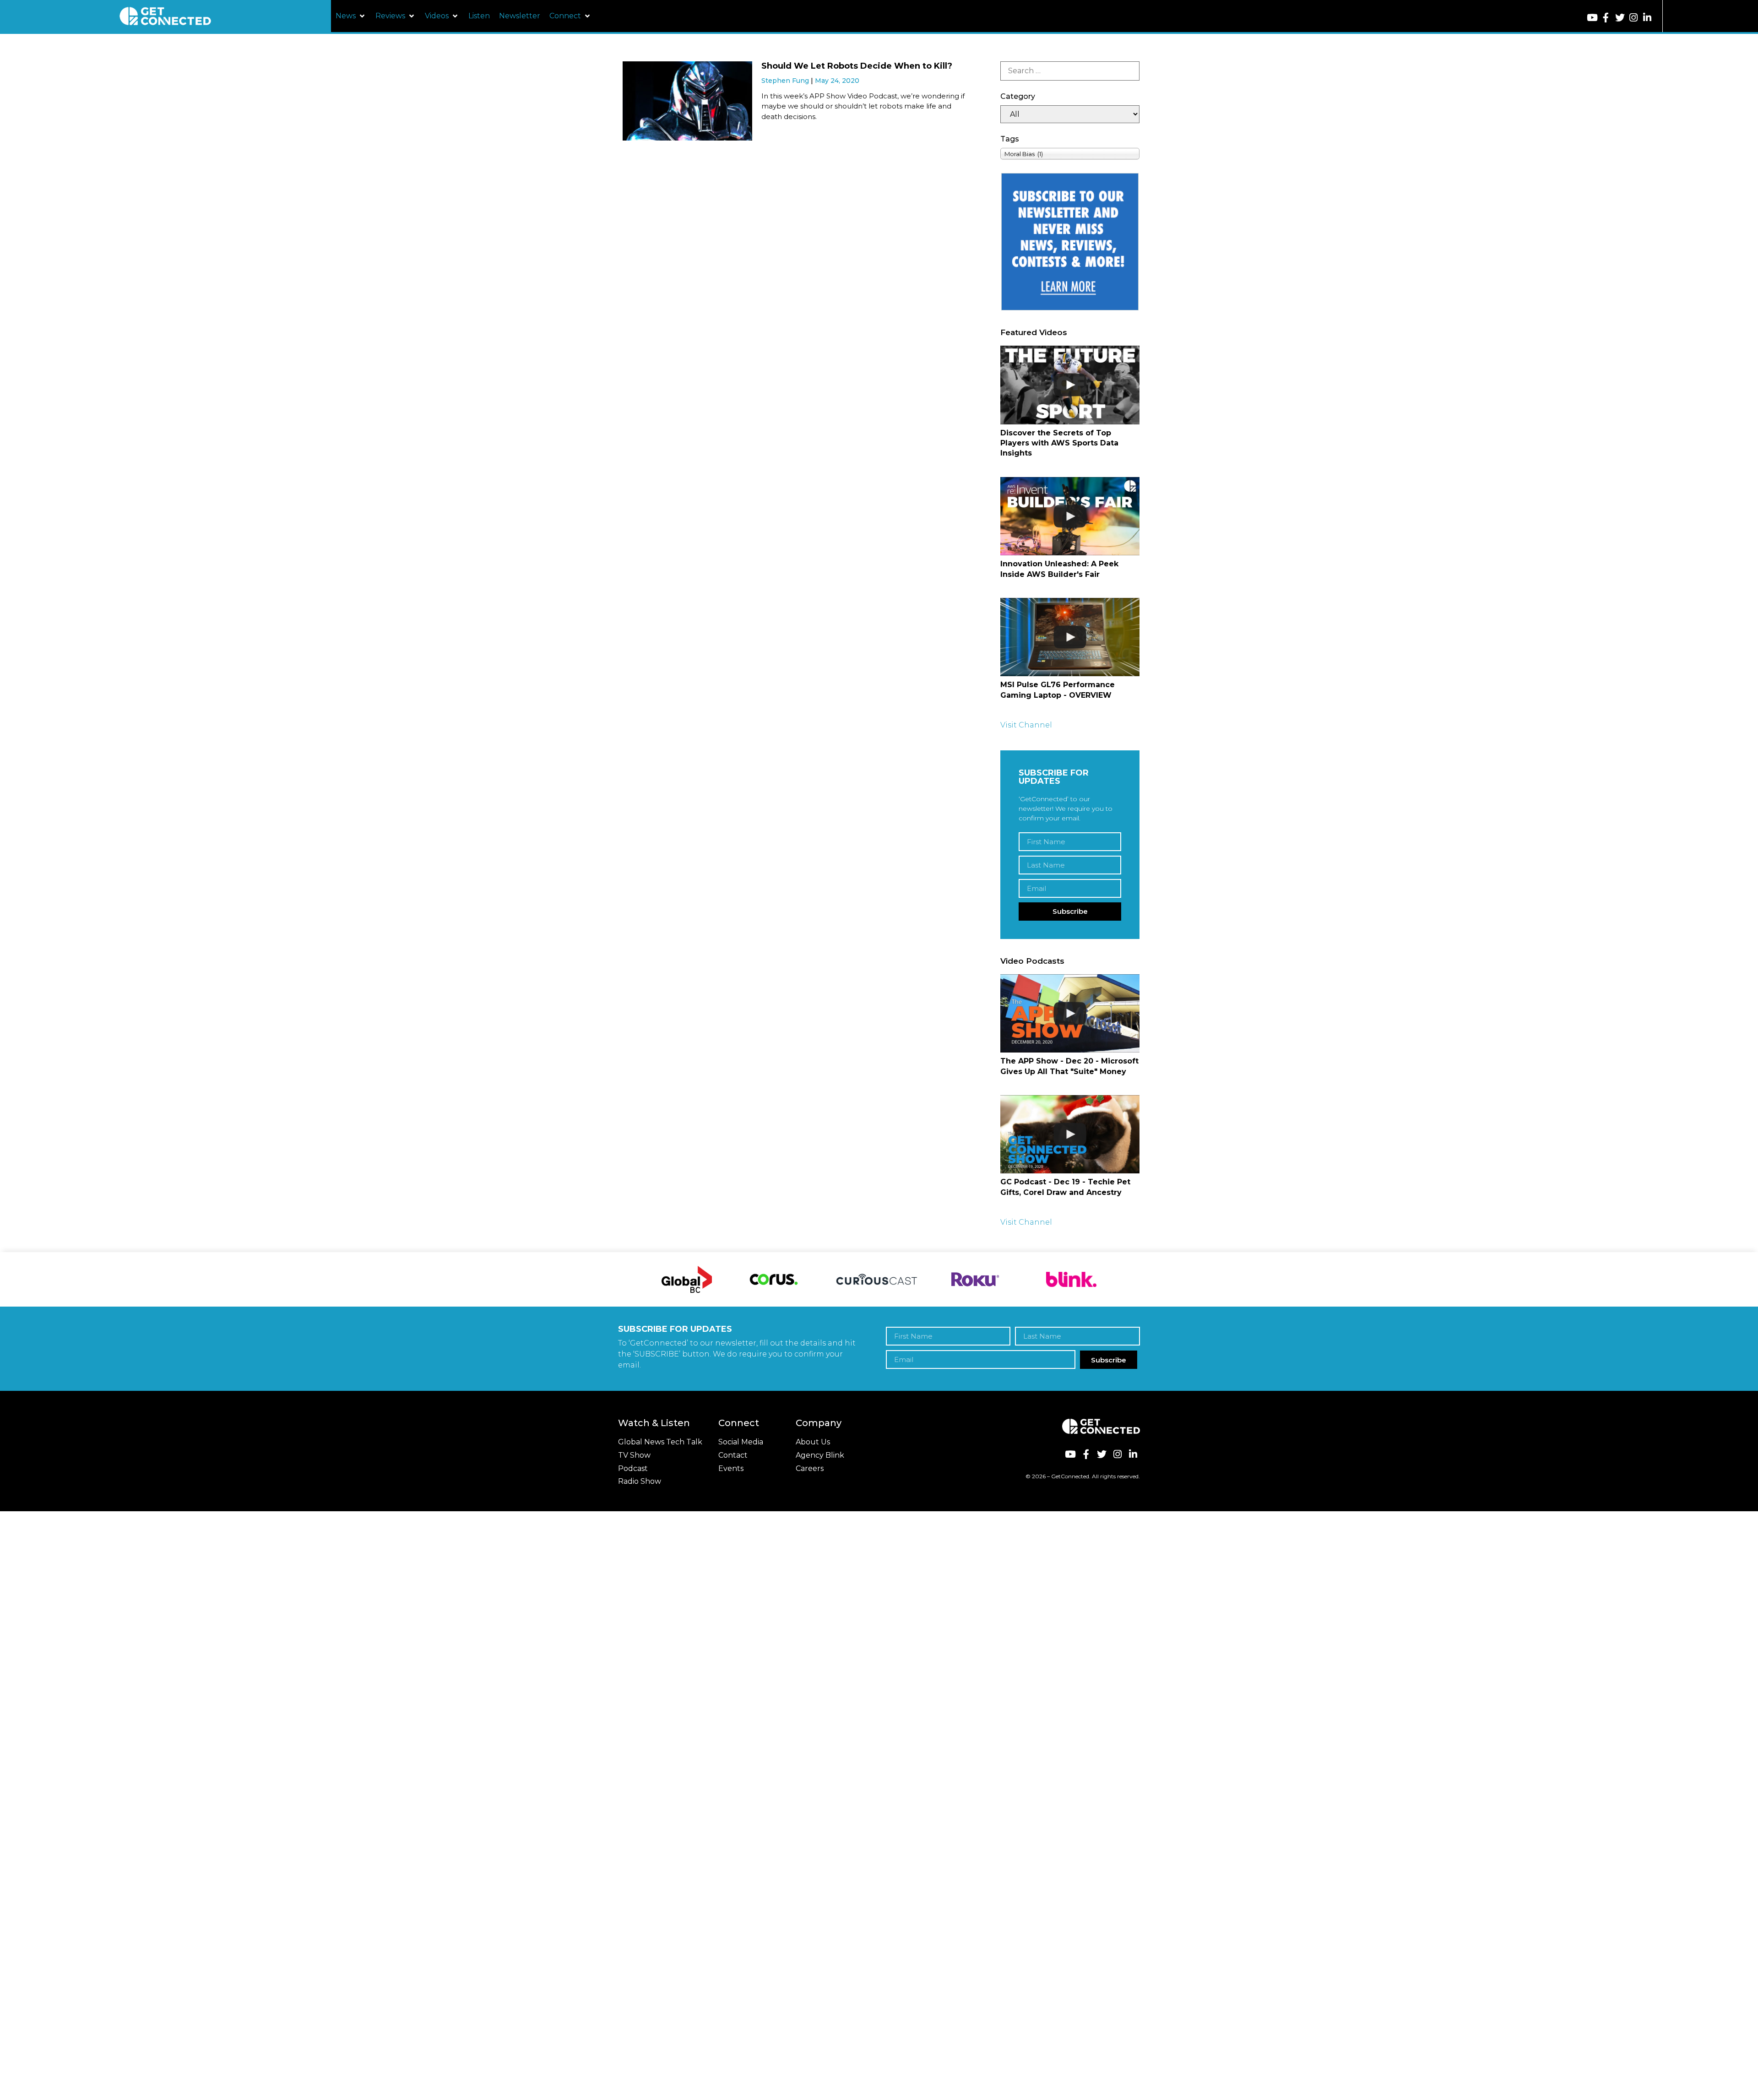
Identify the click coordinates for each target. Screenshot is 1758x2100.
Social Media (741, 1442)
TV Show (634, 1455)
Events (731, 1468)
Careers (810, 1468)
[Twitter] (1620, 18)
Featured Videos (1034, 332)
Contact (733, 1455)
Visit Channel (1026, 725)
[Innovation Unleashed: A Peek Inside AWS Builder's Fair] (1070, 516)
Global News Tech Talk (660, 1442)
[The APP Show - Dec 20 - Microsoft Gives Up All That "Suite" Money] (1070, 1013)
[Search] (1070, 71)
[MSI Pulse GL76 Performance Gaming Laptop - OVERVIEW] (1070, 637)
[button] (351, 16)
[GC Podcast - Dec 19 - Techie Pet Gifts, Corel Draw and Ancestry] (1070, 1134)
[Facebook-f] (1606, 18)
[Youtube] (1592, 18)
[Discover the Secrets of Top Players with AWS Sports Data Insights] (1070, 385)
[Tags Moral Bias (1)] (1070, 154)
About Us (813, 1442)
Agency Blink (820, 1455)
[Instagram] (1634, 18)
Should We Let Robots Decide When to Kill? (857, 66)
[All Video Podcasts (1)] (1070, 114)
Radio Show (640, 1481)
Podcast (633, 1468)
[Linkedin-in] (1647, 18)
